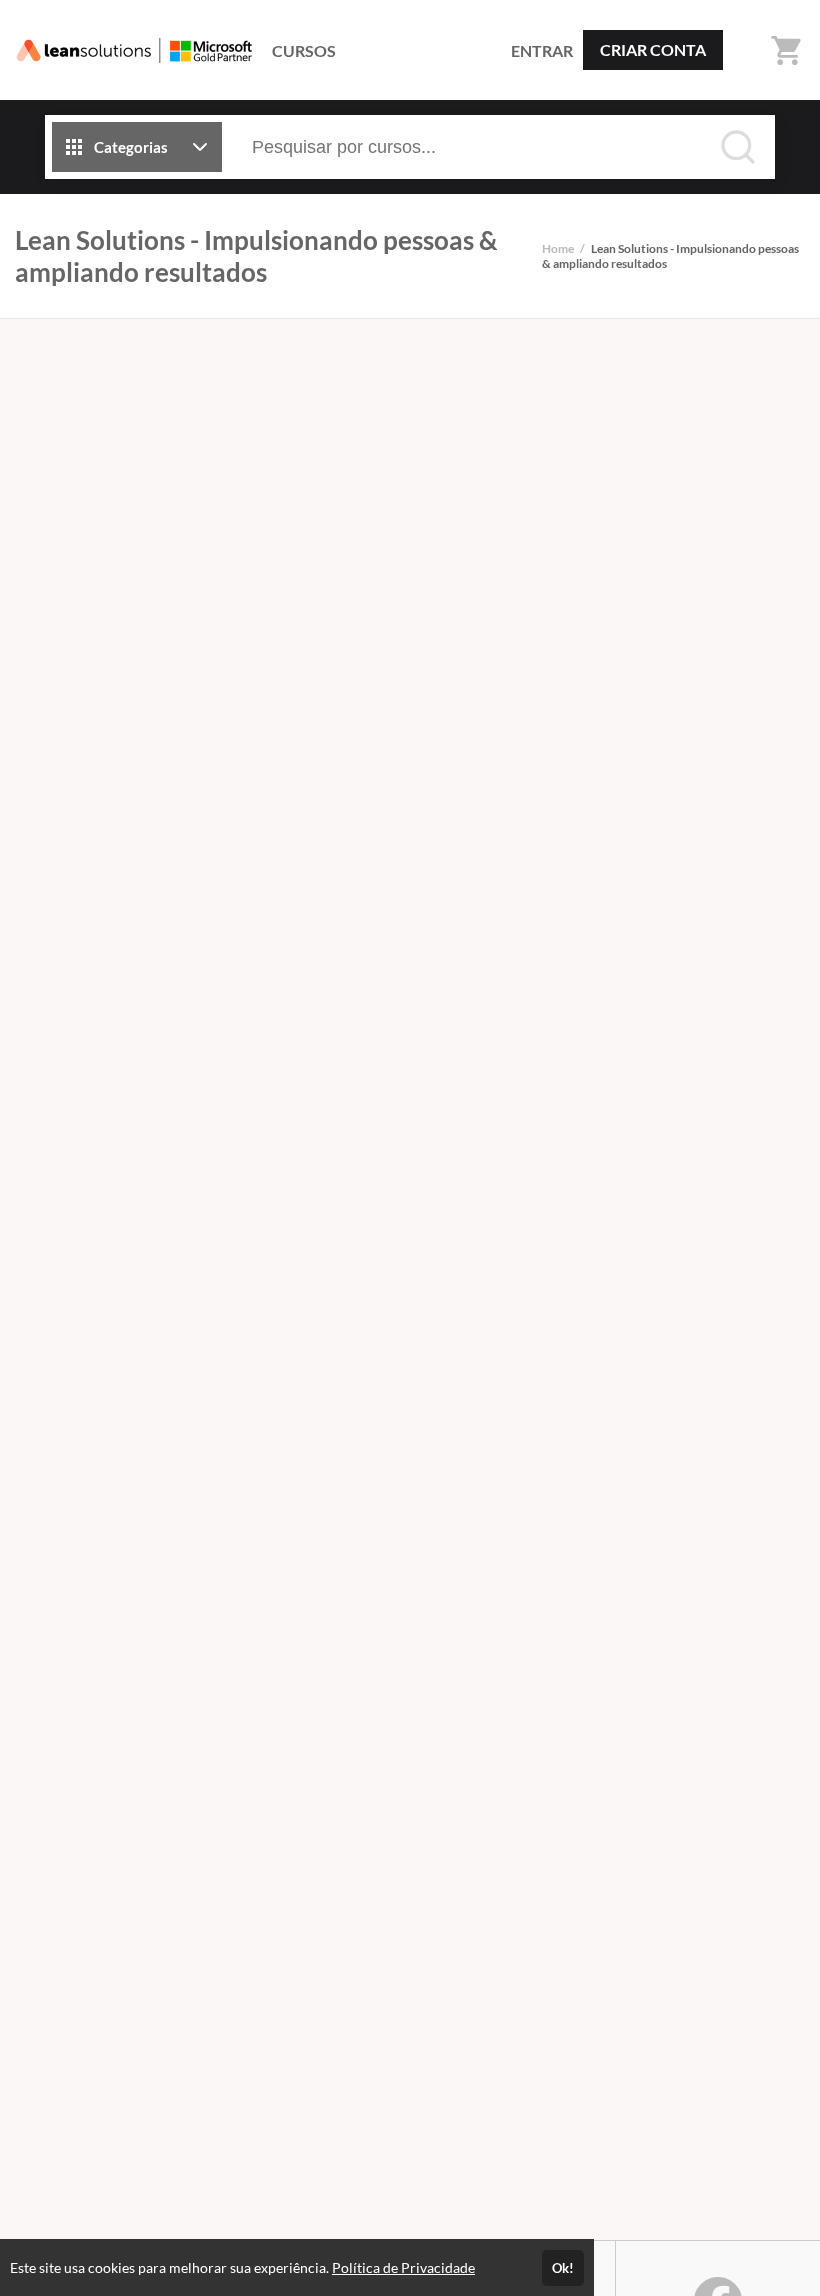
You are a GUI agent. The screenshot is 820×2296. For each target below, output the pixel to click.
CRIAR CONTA (653, 49)
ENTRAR (542, 50)
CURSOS (304, 50)
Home (558, 248)
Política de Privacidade (403, 2267)
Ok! (563, 2268)
